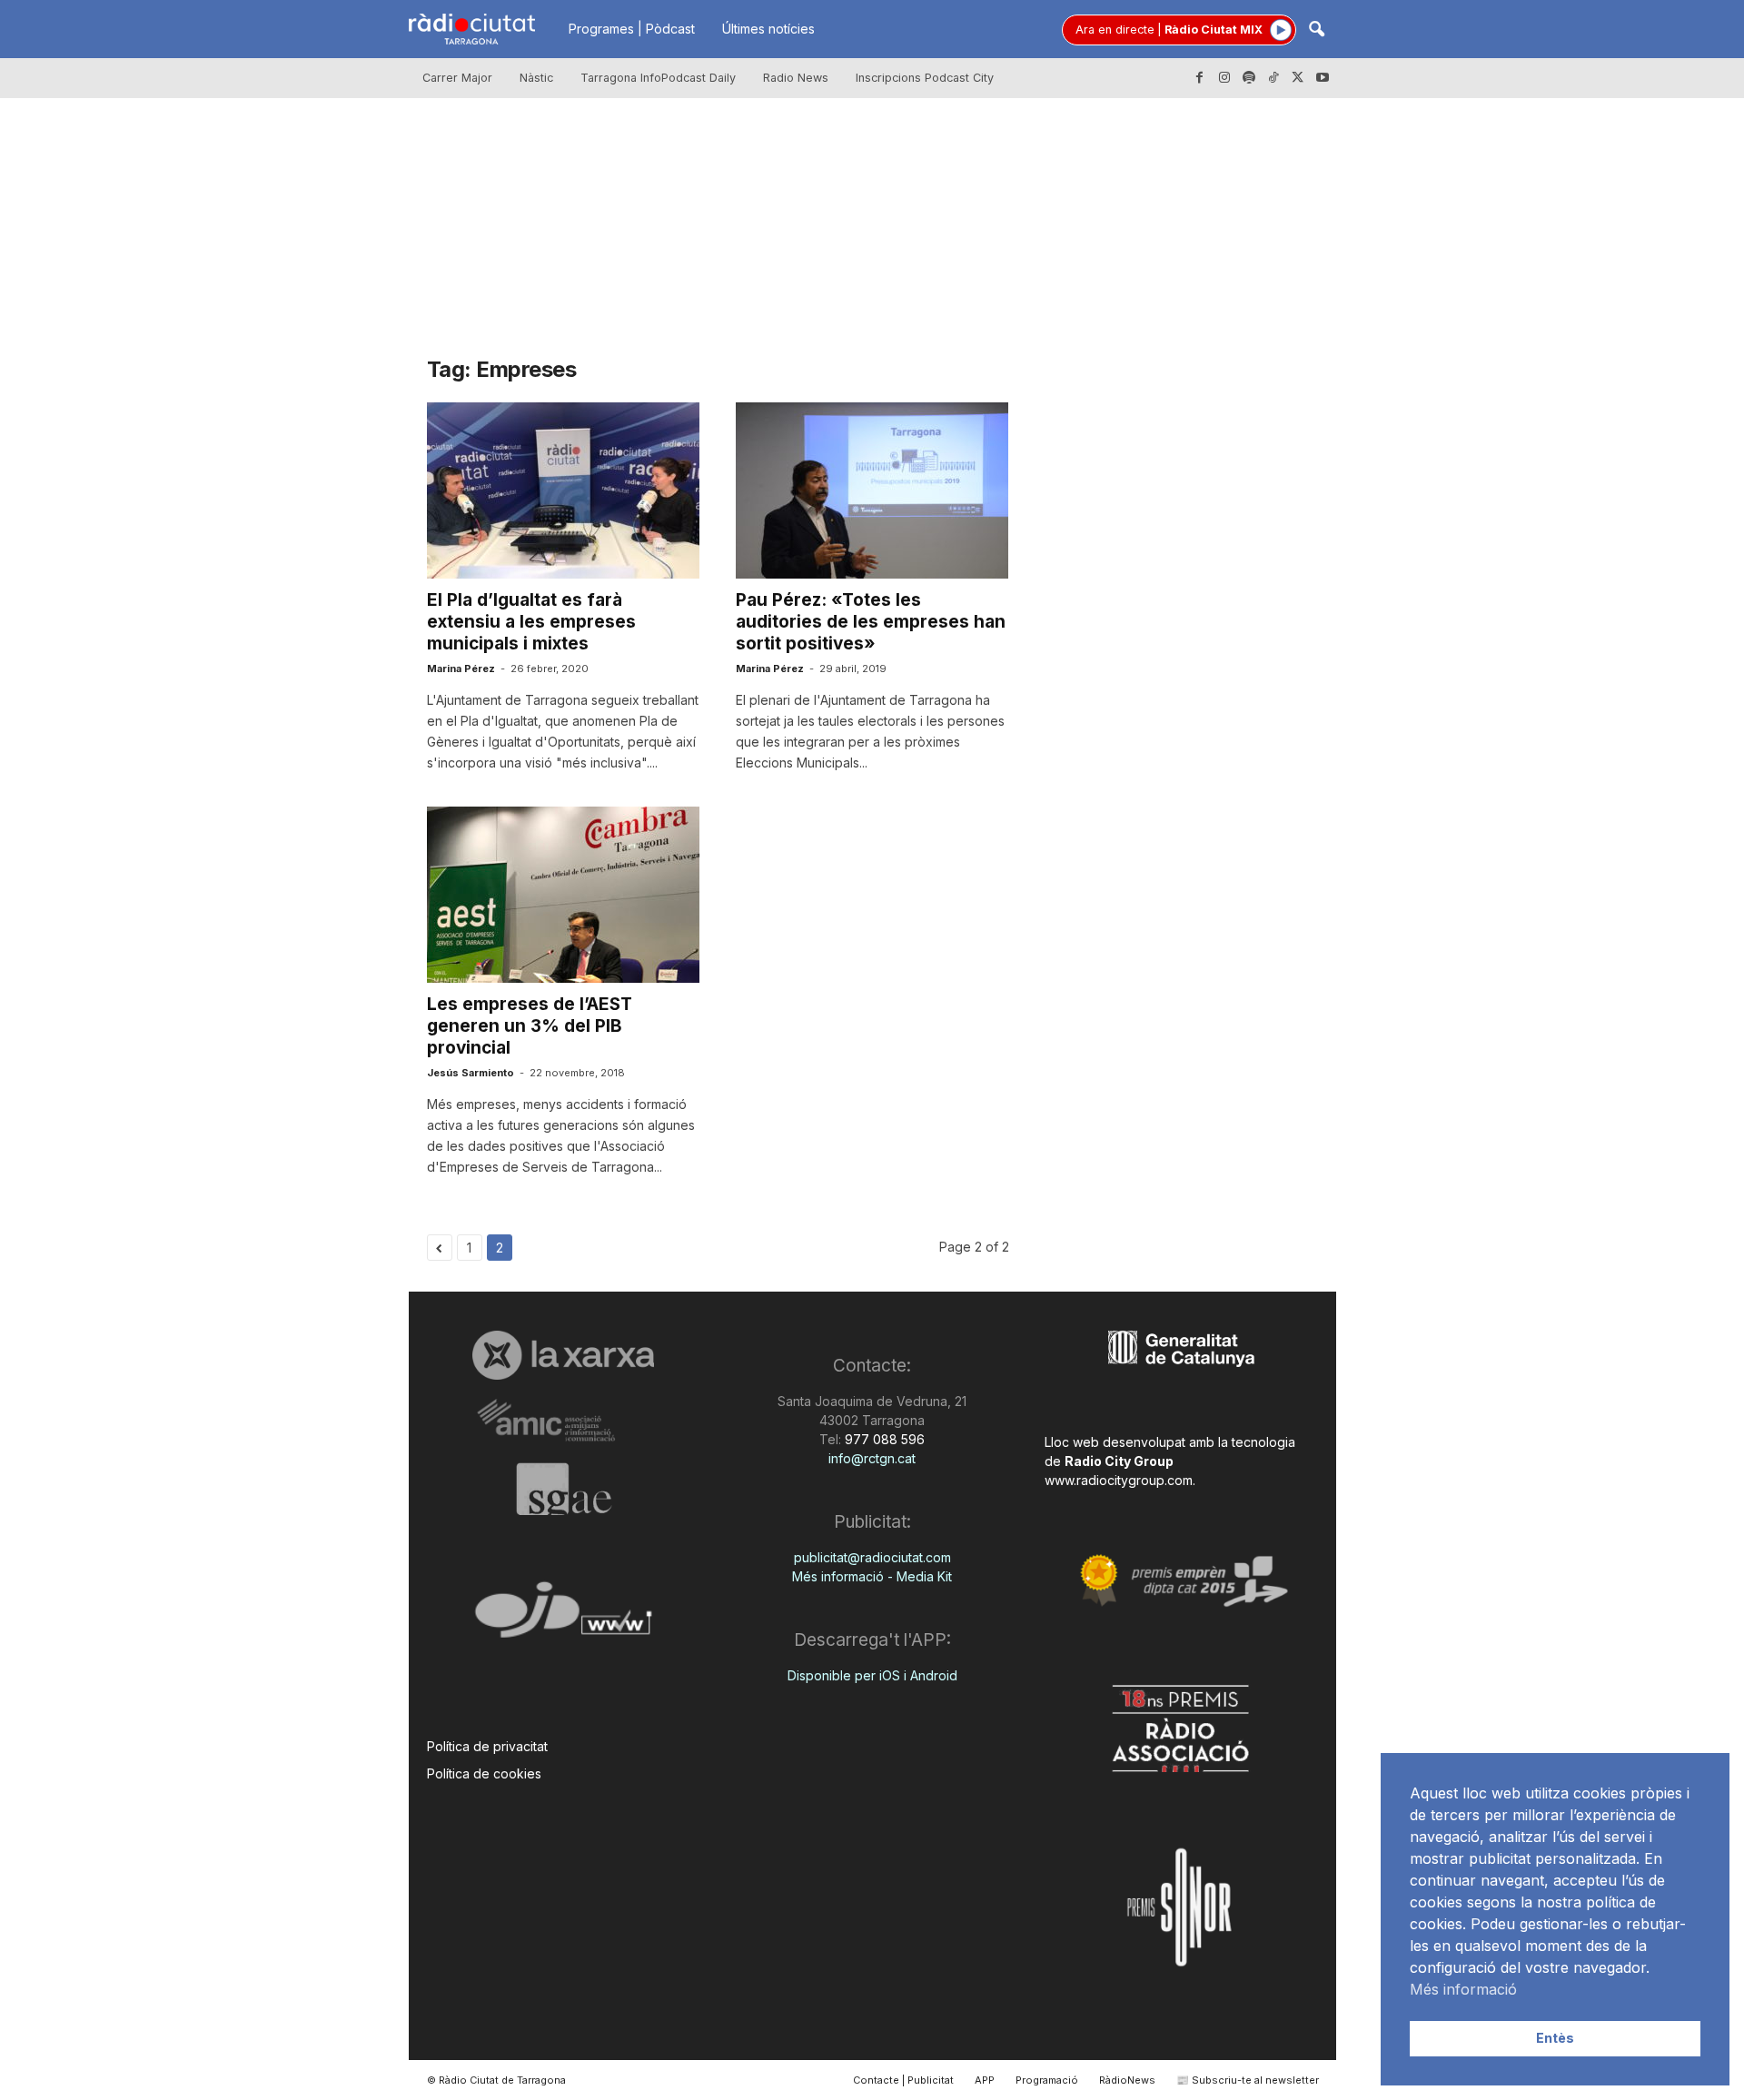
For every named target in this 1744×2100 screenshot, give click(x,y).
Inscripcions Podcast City (925, 78)
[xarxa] (564, 1355)
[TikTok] (1273, 78)
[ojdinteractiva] (564, 1617)
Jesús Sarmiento (471, 1073)
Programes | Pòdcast (632, 29)
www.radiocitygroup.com (1119, 1480)
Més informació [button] (1463, 1989)
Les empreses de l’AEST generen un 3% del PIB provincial (530, 1026)
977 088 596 (883, 1439)
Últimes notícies (768, 29)
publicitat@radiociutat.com (872, 1557)
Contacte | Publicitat (903, 2080)
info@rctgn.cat (872, 1458)
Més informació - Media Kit (872, 1576)
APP (985, 2080)
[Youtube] (1323, 78)
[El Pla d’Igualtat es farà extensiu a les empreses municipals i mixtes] (563, 490)
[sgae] (564, 1489)
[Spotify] (1249, 78)
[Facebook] (1200, 78)
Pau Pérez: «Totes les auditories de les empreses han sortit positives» (871, 622)
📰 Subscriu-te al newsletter (1248, 2080)
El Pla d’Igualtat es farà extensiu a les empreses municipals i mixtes (531, 622)
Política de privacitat (487, 1746)
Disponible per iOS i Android (872, 1675)
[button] (1316, 30)
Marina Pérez (461, 669)
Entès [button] (1555, 2038)
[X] (1298, 78)
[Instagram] (1224, 78)
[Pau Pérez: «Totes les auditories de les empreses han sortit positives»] (872, 490)
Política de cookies (484, 1773)
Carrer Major (457, 78)
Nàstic (536, 78)
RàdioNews (1127, 2080)
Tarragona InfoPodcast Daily (658, 78)
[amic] (564, 1421)
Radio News (796, 78)
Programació (1047, 2080)
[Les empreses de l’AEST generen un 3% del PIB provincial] (563, 895)
